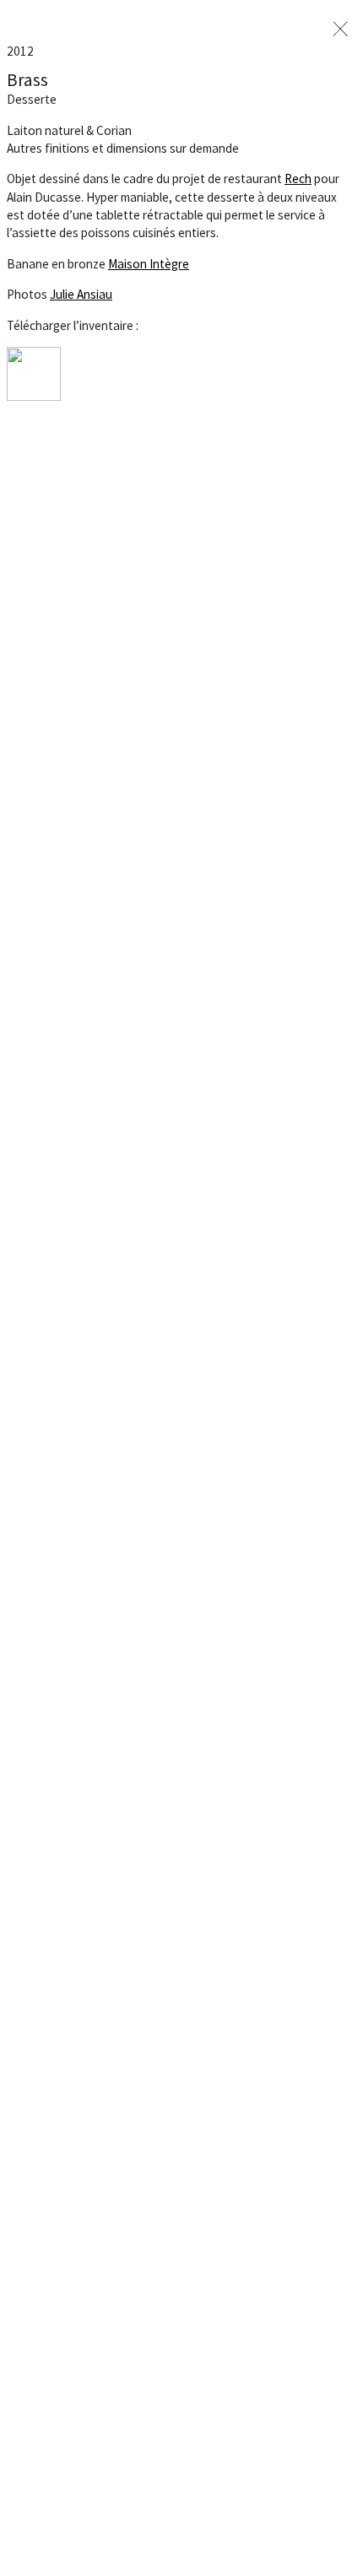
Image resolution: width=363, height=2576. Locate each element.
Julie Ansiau (81, 294)
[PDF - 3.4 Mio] (34, 396)
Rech (298, 179)
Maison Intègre (149, 264)
